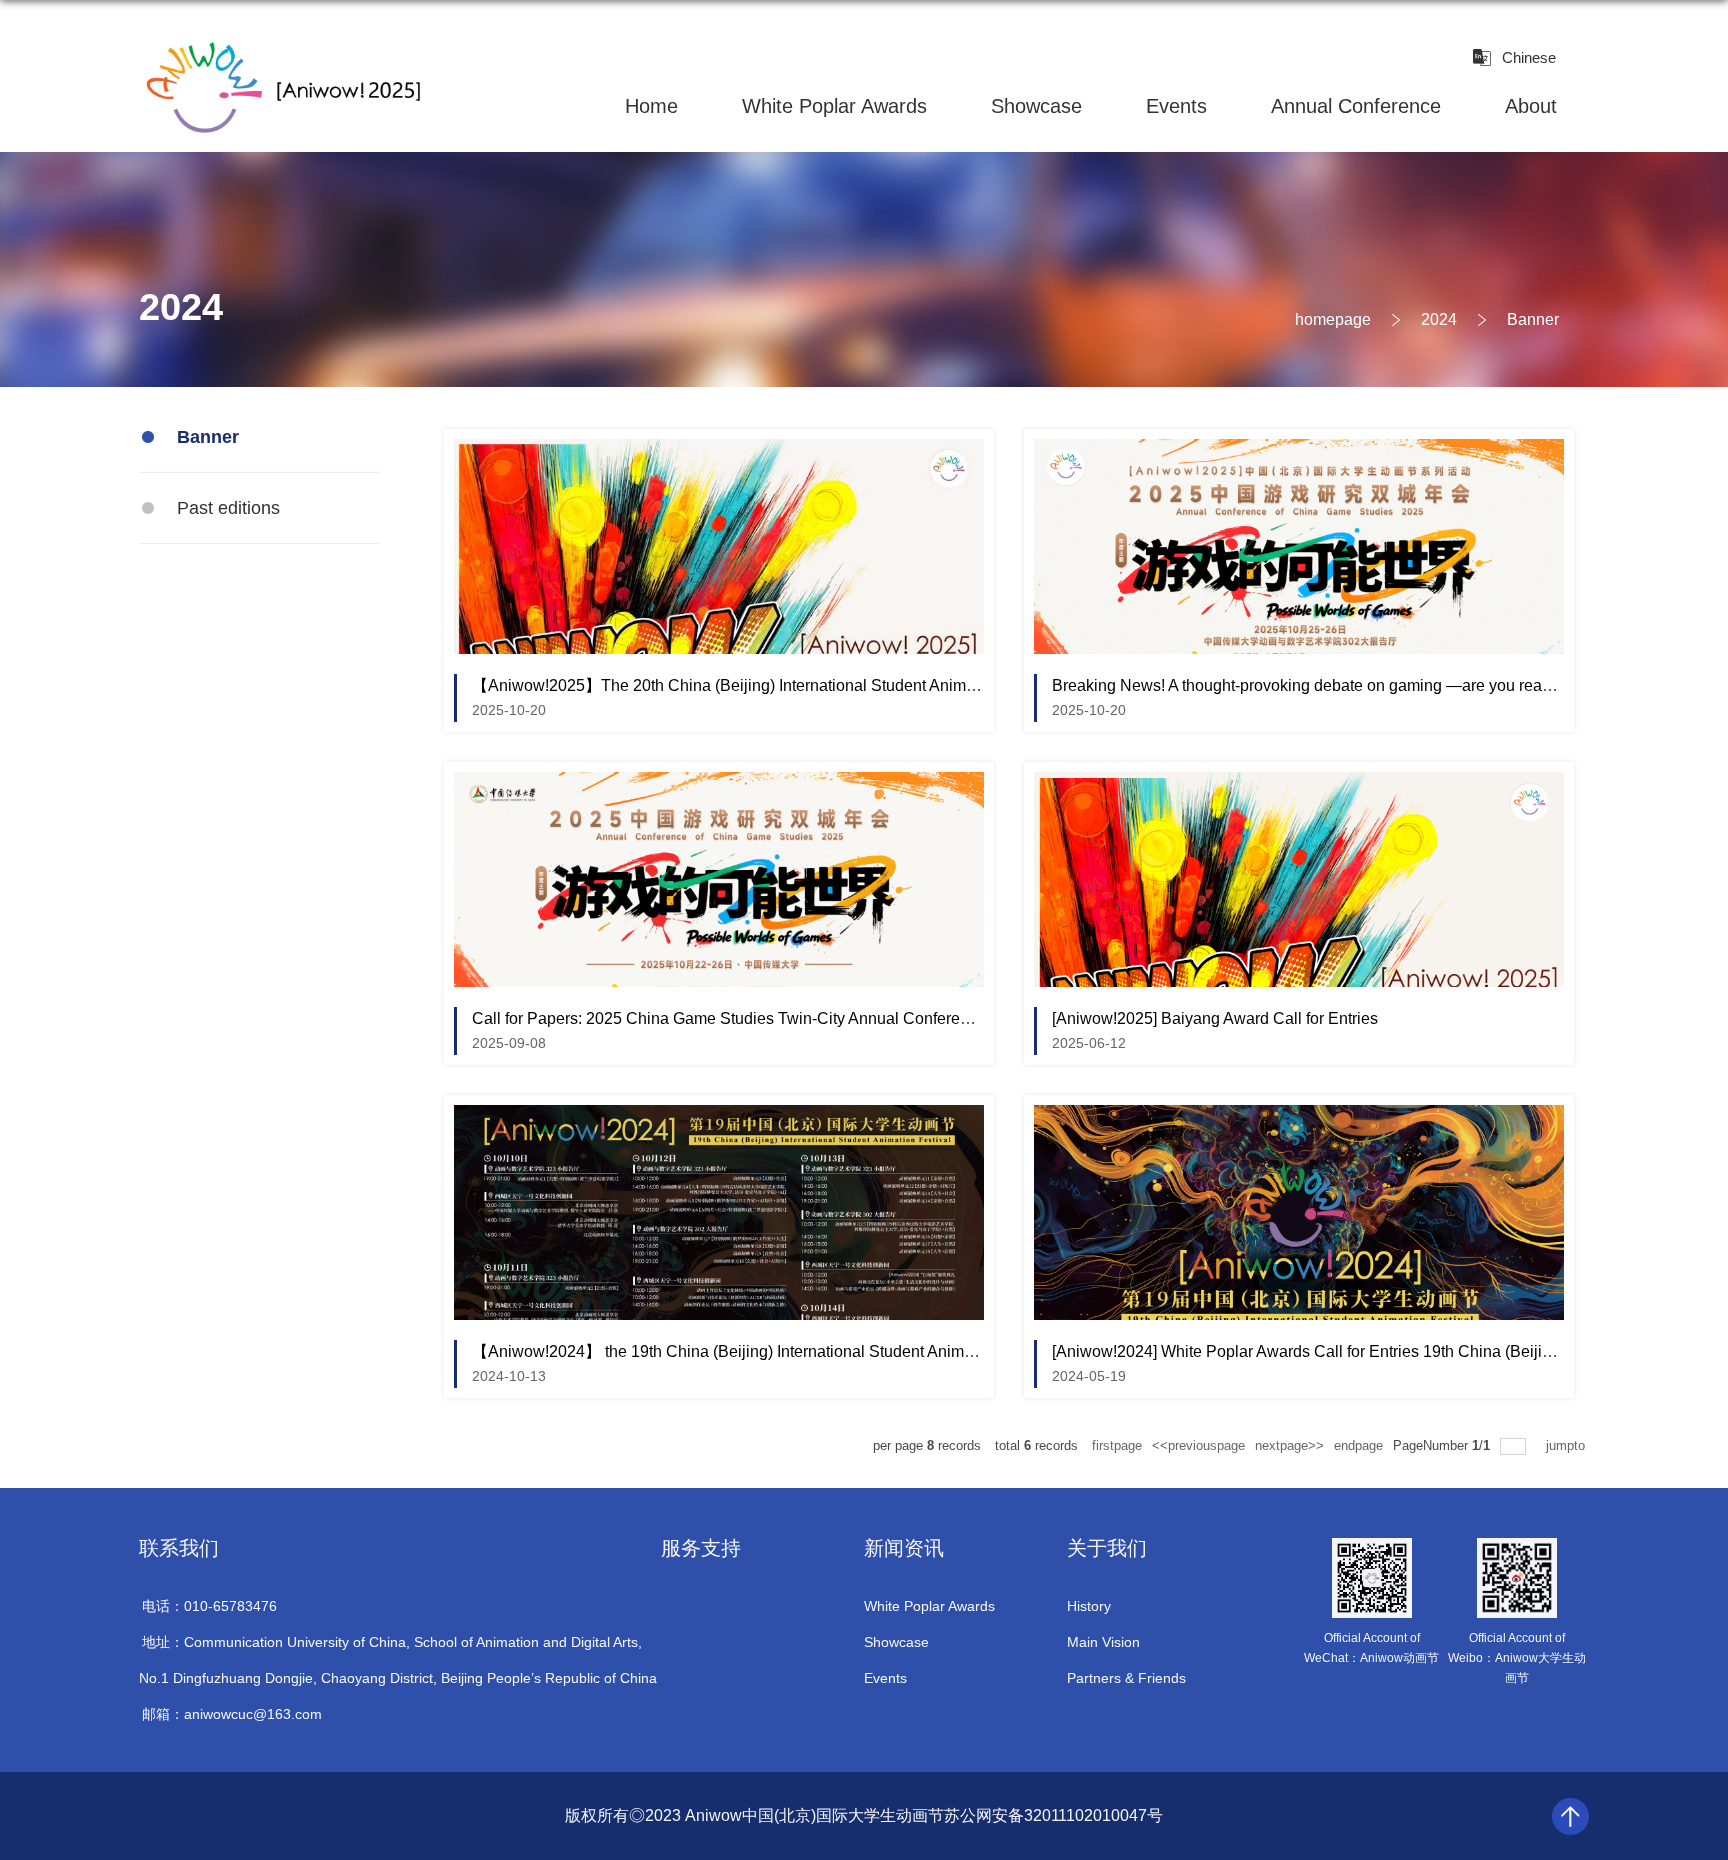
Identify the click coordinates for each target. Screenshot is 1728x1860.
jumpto (1567, 1445)
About (1531, 106)
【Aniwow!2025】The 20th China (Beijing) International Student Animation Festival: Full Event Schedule (842, 685)
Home (651, 106)
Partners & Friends (1126, 1678)
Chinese (1529, 57)
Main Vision (1103, 1642)
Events (1176, 106)
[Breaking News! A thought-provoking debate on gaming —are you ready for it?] (1299, 455)
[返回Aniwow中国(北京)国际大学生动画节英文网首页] (281, 47)
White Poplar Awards (834, 106)
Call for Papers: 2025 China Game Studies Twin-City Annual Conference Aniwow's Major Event (809, 1018)
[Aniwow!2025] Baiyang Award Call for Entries (1215, 1018)
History (1089, 1606)
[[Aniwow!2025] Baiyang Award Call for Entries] (1299, 788)
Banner (1533, 319)
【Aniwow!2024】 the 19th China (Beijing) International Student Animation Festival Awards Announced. (838, 1351)
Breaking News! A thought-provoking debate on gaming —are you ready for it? (1327, 685)
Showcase (1036, 106)
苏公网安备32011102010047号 (1053, 1815)
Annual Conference (1356, 106)
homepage (1333, 319)
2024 (1439, 319)
